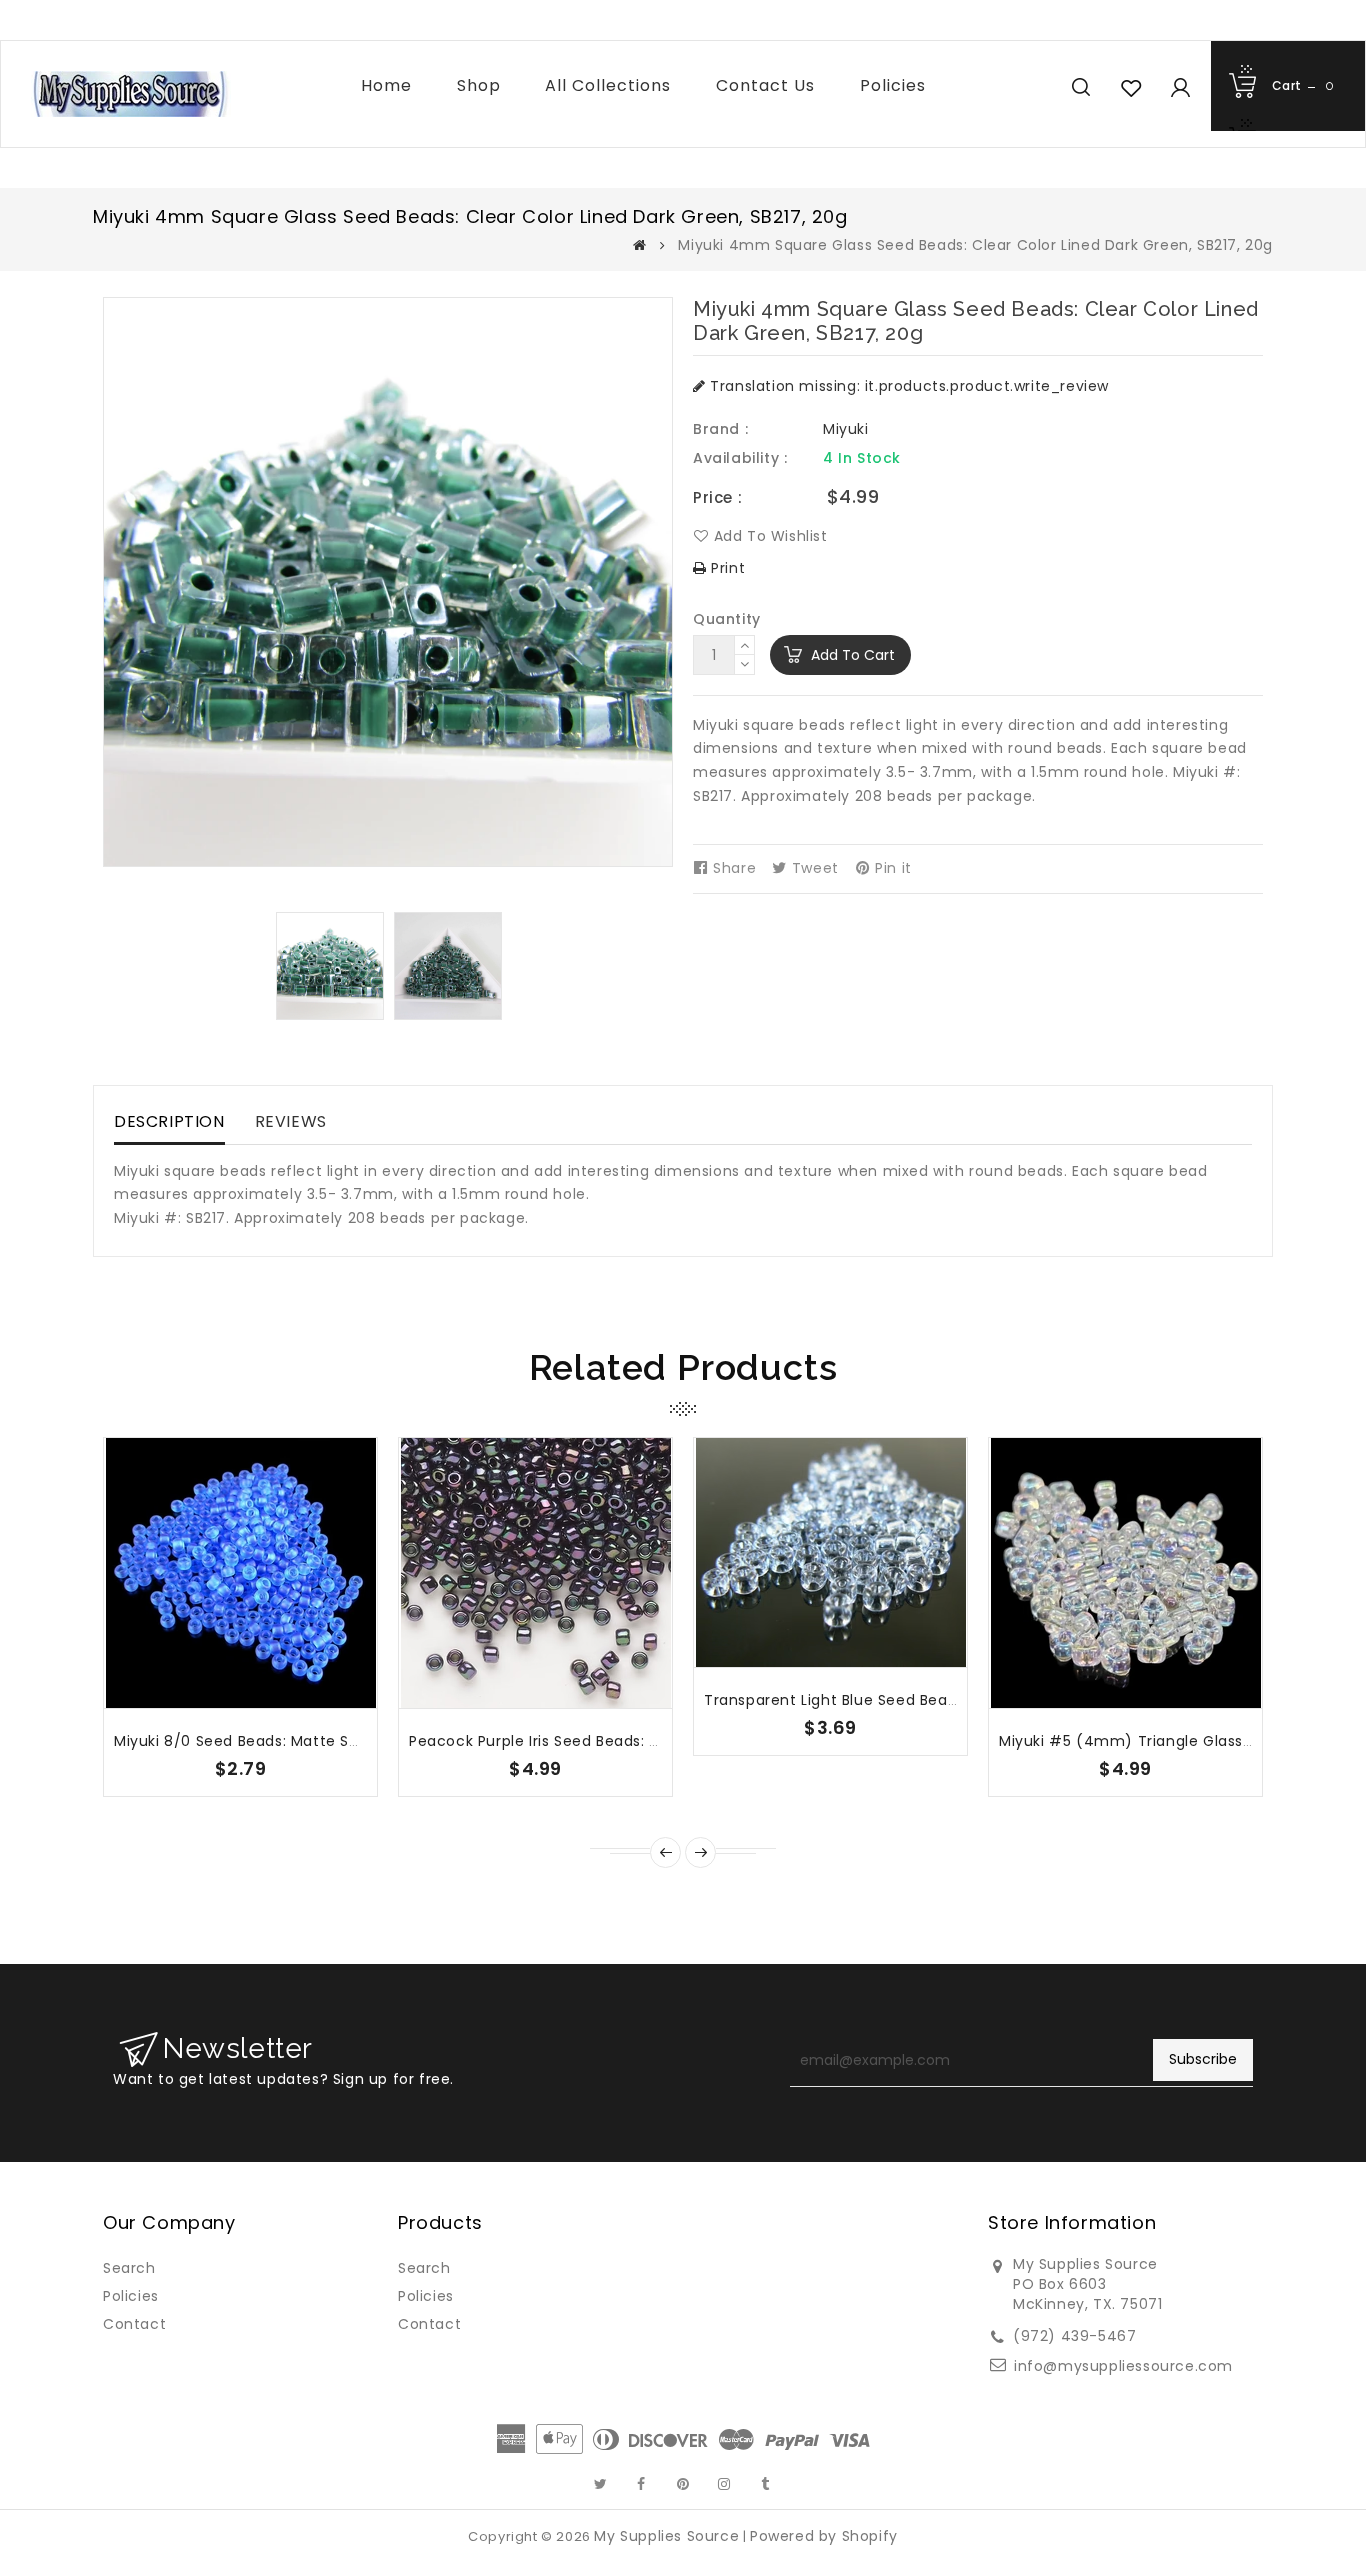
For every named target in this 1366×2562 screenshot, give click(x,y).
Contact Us (765, 85)
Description (169, 1121)
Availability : (740, 458)
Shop (479, 85)
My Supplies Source (666, 2536)
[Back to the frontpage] (640, 245)
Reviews (291, 1121)
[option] (330, 966)
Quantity (727, 619)
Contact (134, 2324)
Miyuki (846, 429)
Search (129, 2268)
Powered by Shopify (824, 2536)
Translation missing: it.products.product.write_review (907, 386)
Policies (893, 85)
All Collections (608, 85)
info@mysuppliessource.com (1123, 2366)
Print (726, 568)
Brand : (720, 429)
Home (386, 85)
